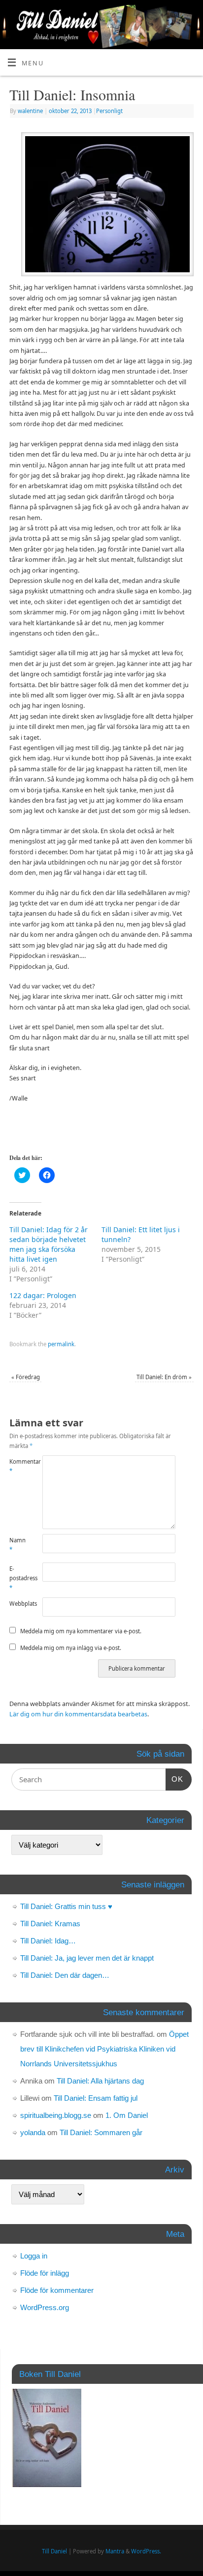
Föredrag (26, 1377)
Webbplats (18, 1604)
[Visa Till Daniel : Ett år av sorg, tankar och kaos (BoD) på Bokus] (47, 2484)
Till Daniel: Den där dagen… (65, 1975)
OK (174, 1779)
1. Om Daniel (127, 2115)
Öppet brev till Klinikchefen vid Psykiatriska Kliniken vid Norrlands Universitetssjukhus (104, 2049)
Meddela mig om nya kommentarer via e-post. (81, 1631)
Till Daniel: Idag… (48, 1941)
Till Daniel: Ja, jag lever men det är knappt (87, 1958)
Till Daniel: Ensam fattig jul (96, 2098)
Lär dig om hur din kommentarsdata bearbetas (78, 1714)
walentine (30, 111)
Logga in (34, 2256)
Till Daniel (54, 2551)
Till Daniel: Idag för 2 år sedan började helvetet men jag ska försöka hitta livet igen (49, 1244)
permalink (61, 1344)
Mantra (115, 2551)
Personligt (109, 111)
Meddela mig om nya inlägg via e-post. (71, 1648)
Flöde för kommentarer (57, 2290)
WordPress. (146, 2551)
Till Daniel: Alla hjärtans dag (100, 2081)
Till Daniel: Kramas (50, 1924)
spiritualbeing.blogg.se (56, 2115)
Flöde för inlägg (45, 2273)
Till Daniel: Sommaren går (101, 2132)
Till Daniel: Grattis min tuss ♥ (66, 1906)
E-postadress (18, 1578)
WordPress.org (45, 2307)
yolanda (33, 2132)
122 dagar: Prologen (43, 1295)
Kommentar (18, 1466)
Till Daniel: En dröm (164, 1377)
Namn (17, 1545)
